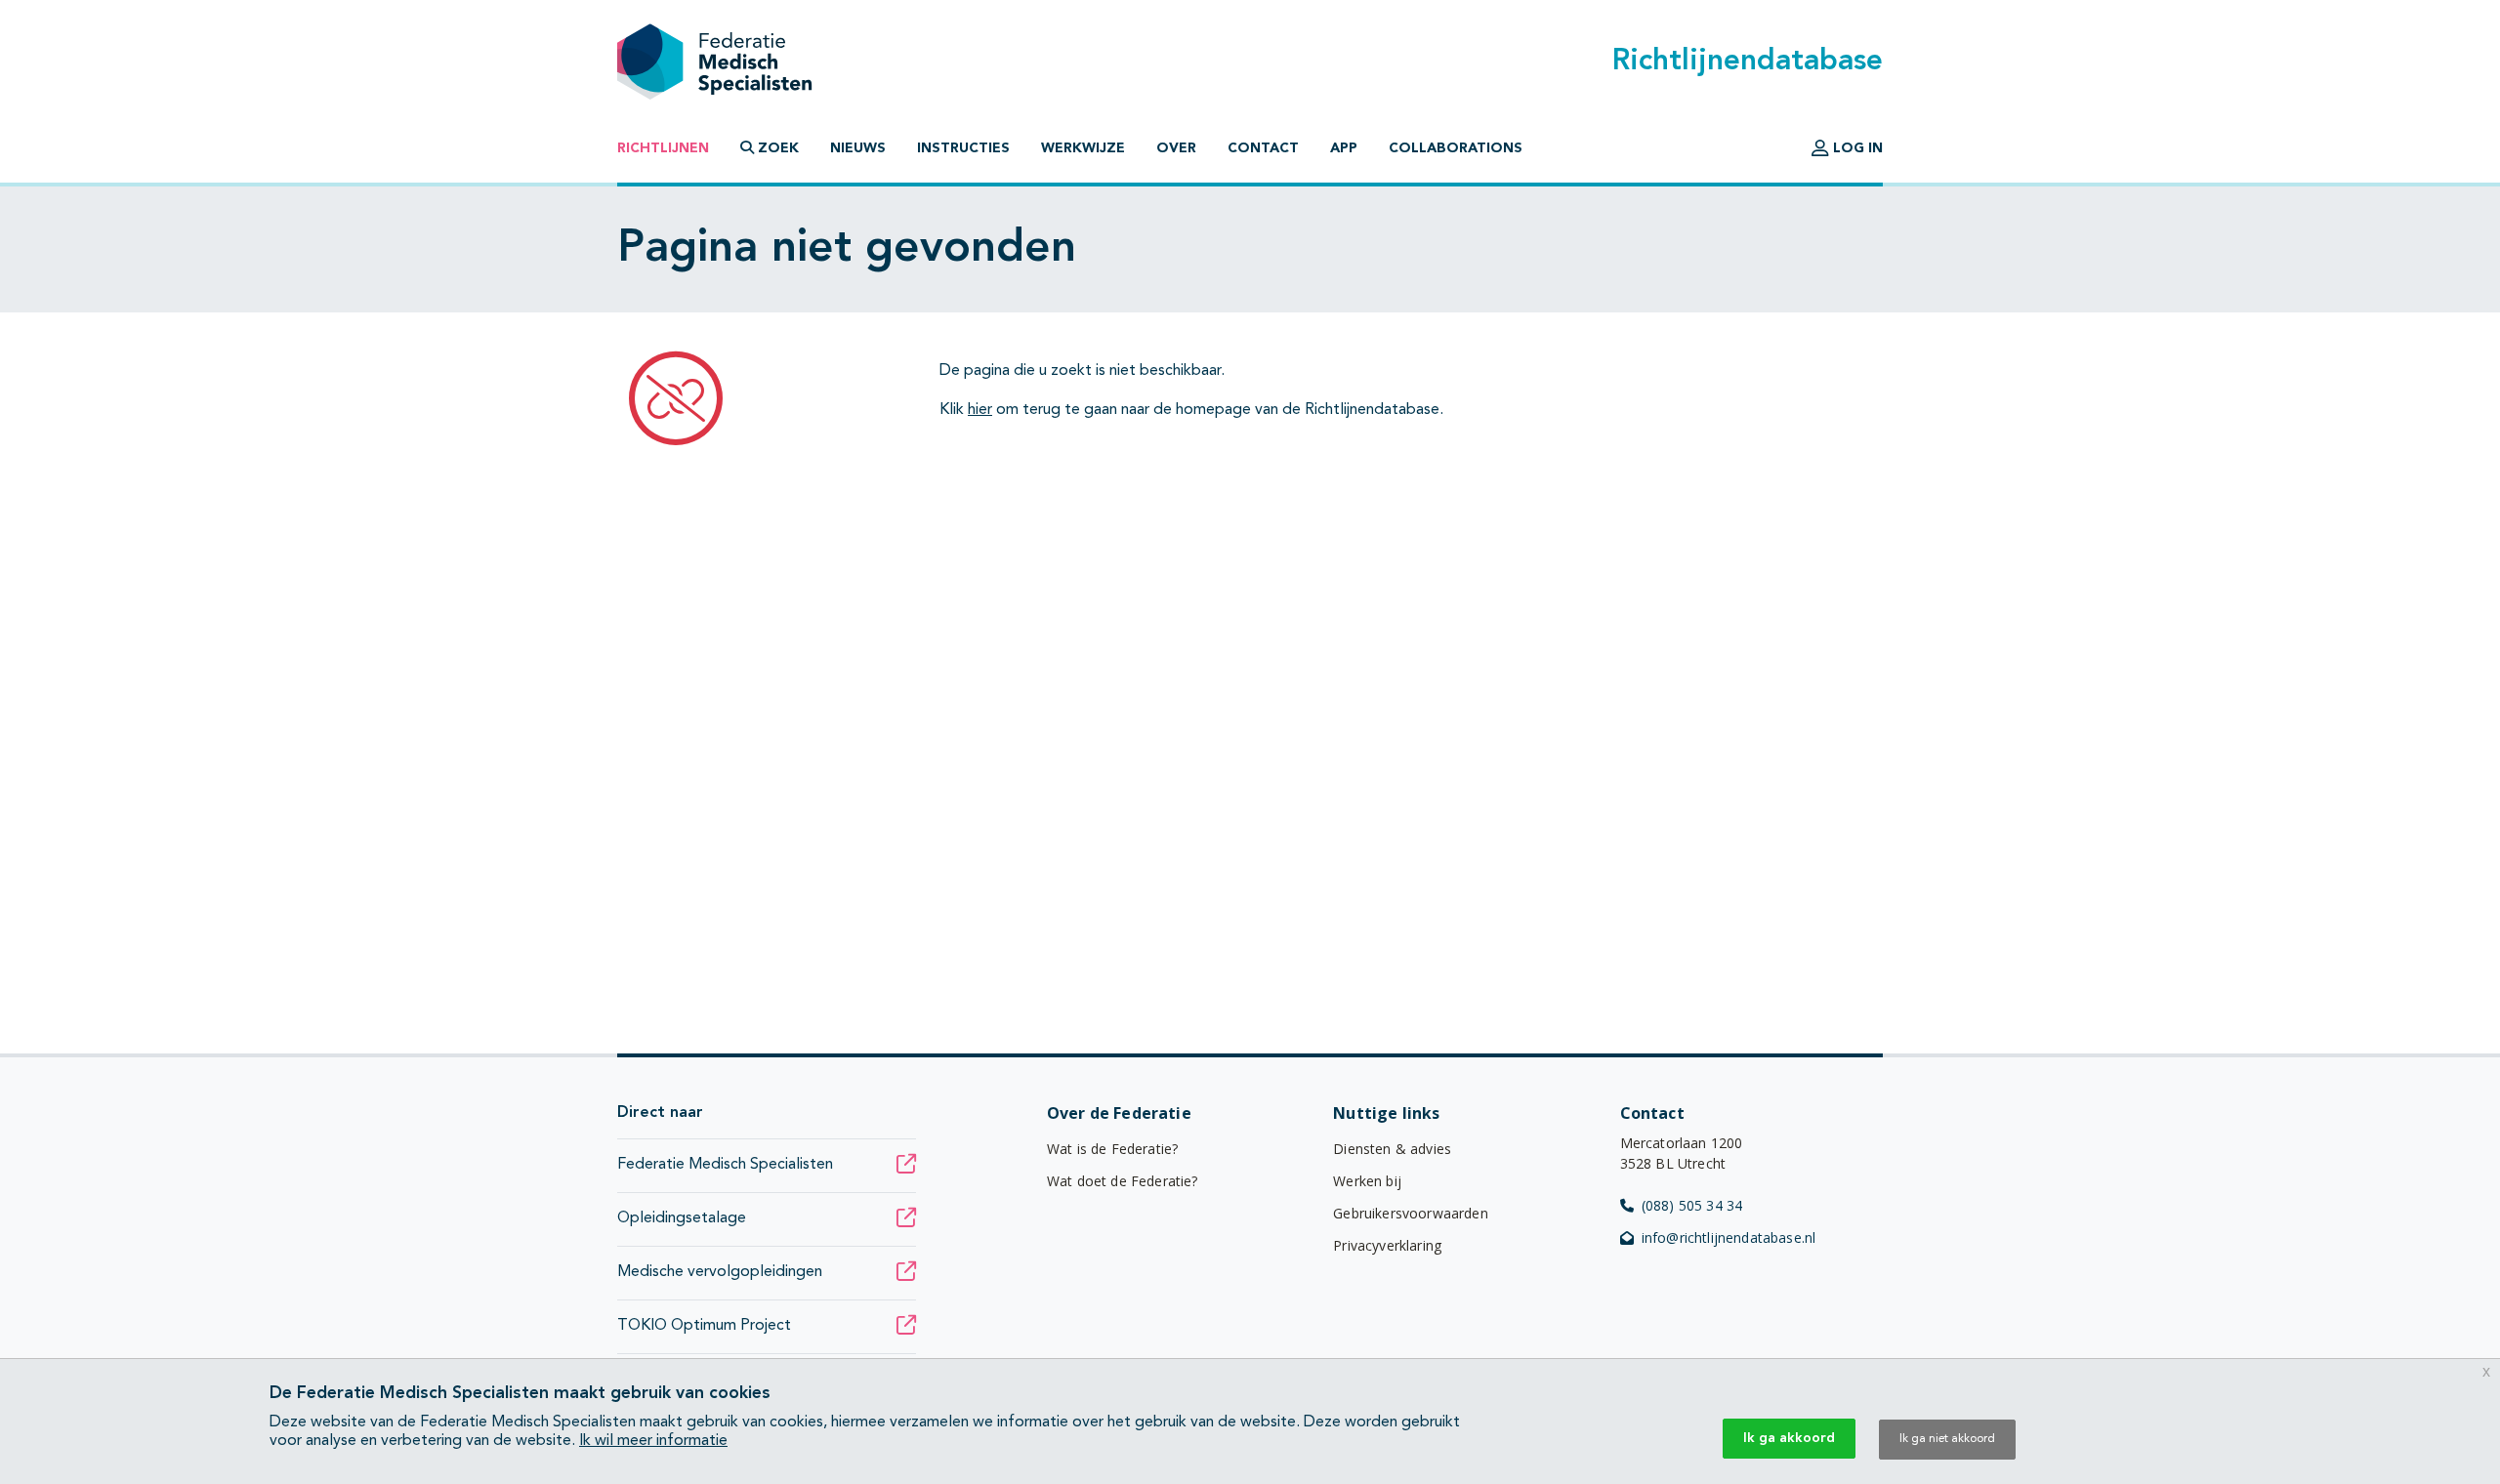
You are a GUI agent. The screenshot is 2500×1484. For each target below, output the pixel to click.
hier (980, 410)
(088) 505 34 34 (1692, 1205)
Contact (1263, 148)
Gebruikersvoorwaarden (1410, 1213)
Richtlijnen (663, 148)
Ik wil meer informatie (653, 1441)
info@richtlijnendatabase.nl (1729, 1237)
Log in (1856, 148)
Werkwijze (1083, 148)
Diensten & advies (1392, 1149)
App (1344, 148)
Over (1176, 148)
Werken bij (1367, 1181)
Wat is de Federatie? (1112, 1149)
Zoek (776, 148)
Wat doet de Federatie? (1123, 1181)
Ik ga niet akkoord (1947, 1439)
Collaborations (1456, 148)
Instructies (963, 148)
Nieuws (858, 148)
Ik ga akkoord (1789, 1438)
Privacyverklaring (1387, 1245)
